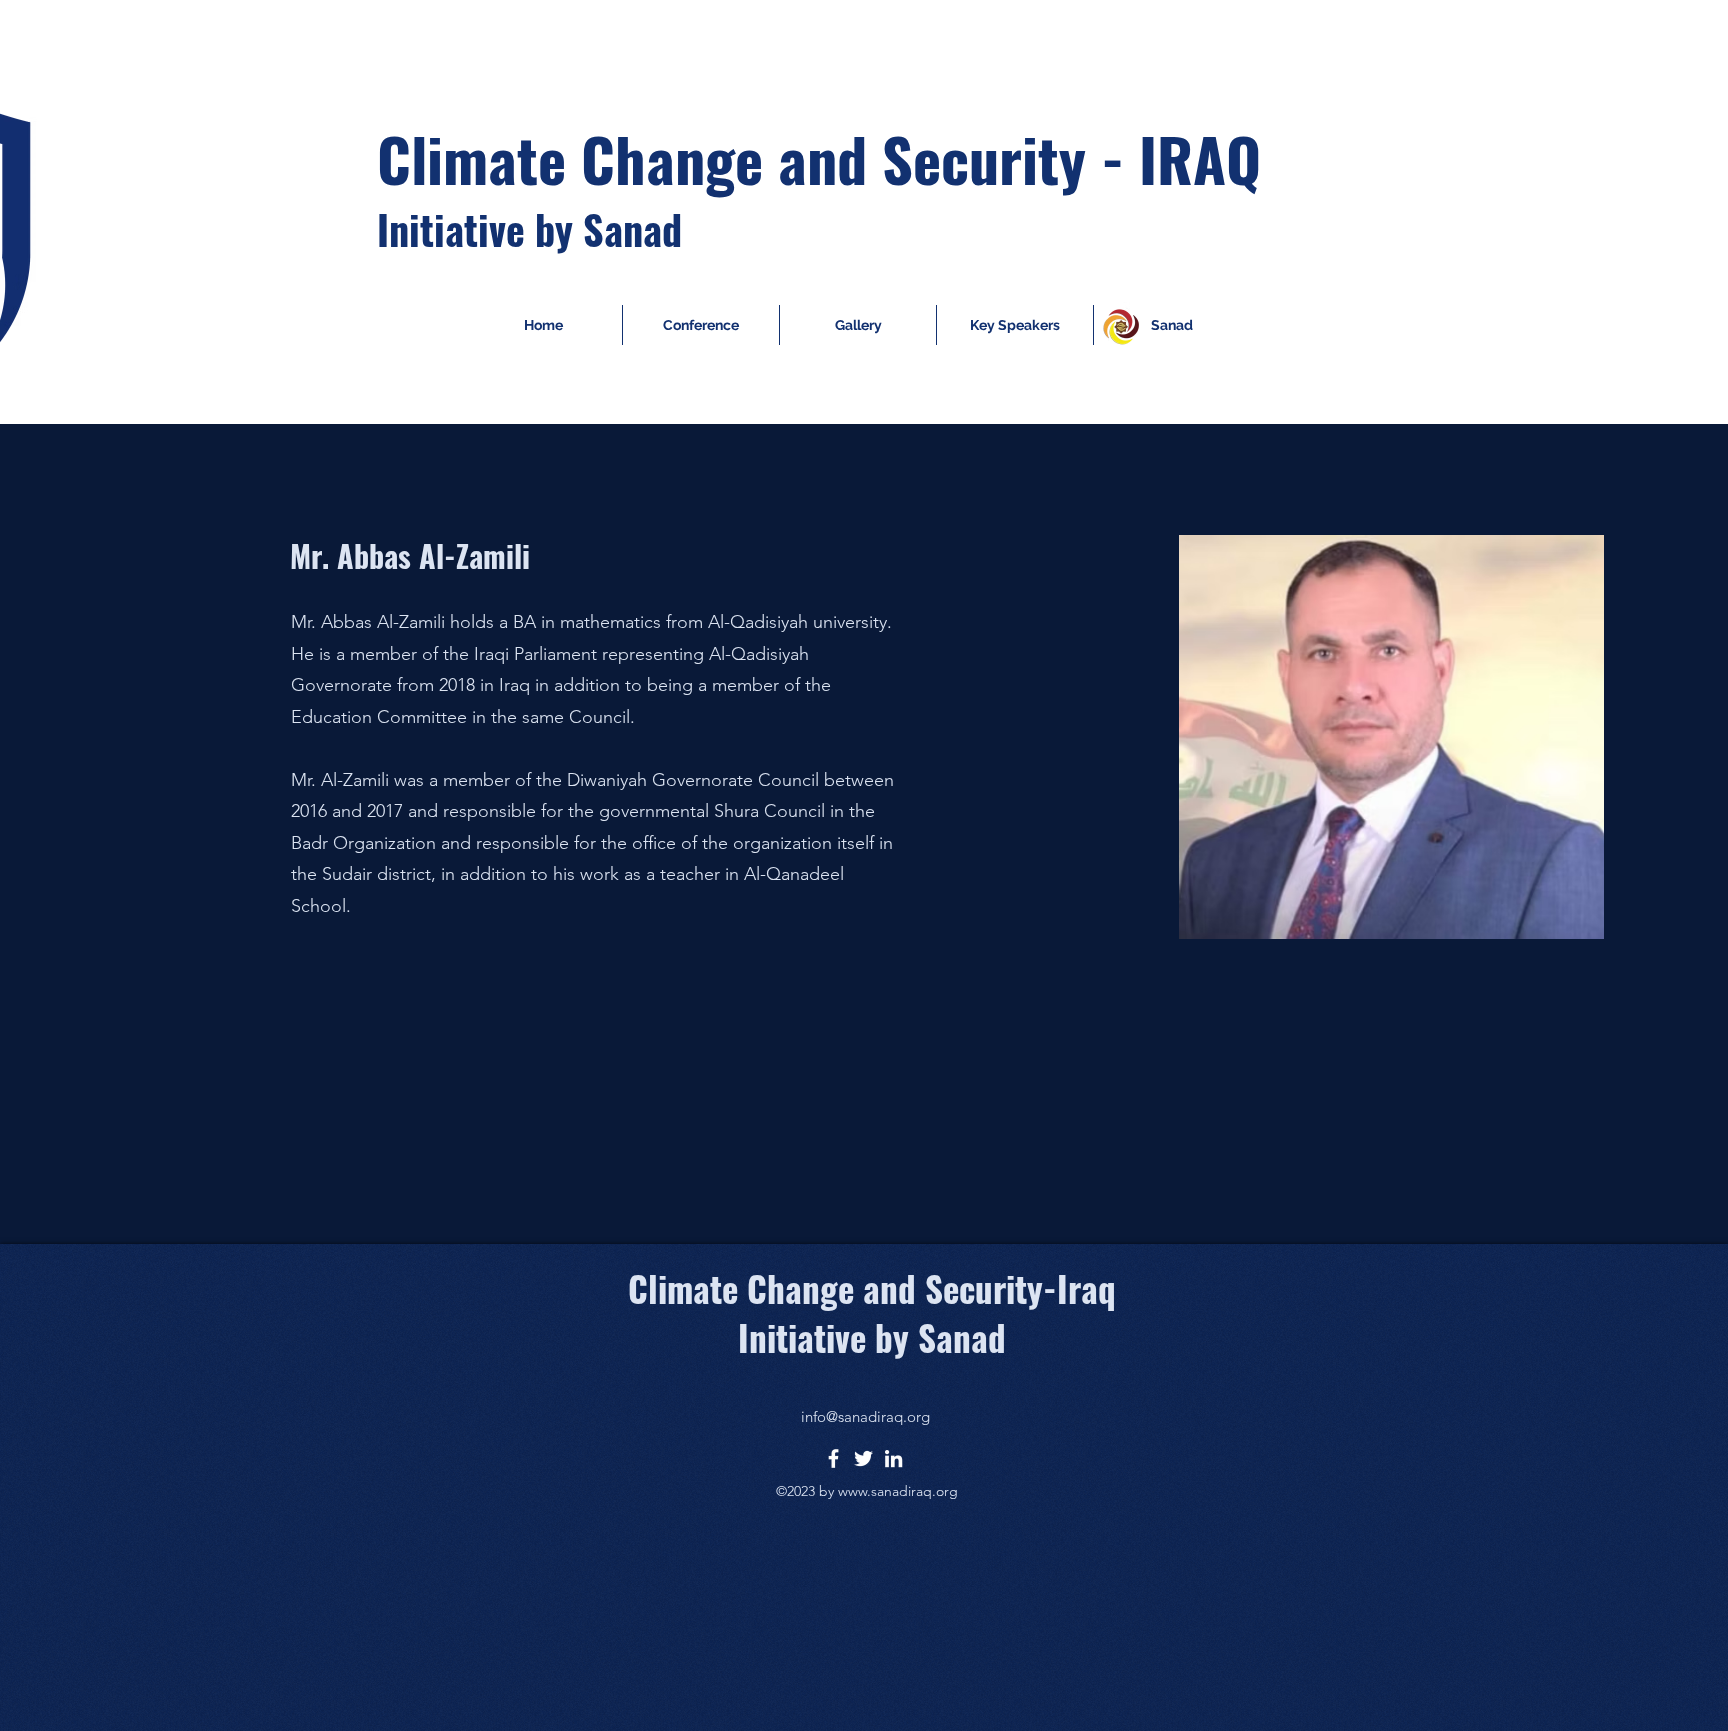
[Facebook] (833, 1458)
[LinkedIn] (893, 1458)
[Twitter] (863, 1458)
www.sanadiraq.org (898, 1491)
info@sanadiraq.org (865, 1416)
